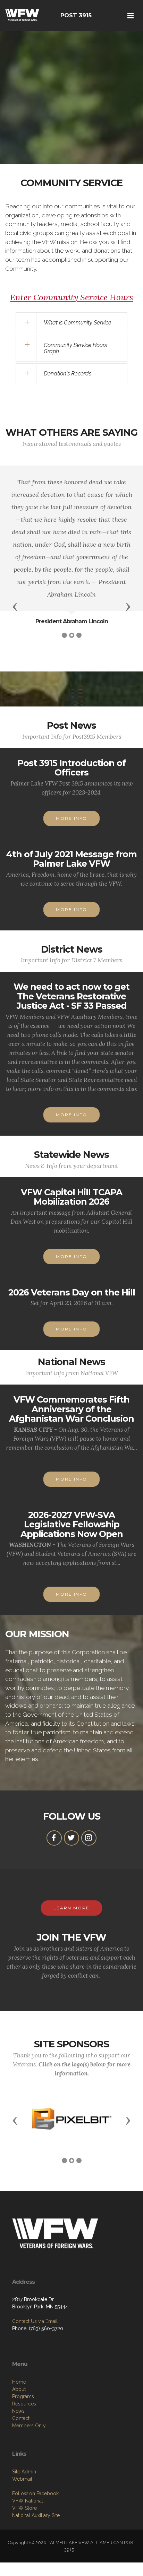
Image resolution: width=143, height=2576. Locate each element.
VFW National (28, 2501)
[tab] (71, 323)
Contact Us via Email (35, 2321)
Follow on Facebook (35, 2493)
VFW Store (24, 2508)
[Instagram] (89, 1838)
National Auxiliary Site (36, 2515)
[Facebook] (54, 1838)
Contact (21, 2418)
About (19, 2389)
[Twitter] (71, 1838)
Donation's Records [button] (68, 374)
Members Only (29, 2426)
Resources (24, 2404)
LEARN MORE (71, 1908)
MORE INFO (71, 818)
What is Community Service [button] (78, 323)
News (18, 2411)
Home (19, 2382)
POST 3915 (76, 15)
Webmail (22, 2479)
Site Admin (24, 2472)
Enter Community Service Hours (71, 297)
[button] (15, 606)
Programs (23, 2396)
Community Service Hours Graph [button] (75, 348)
